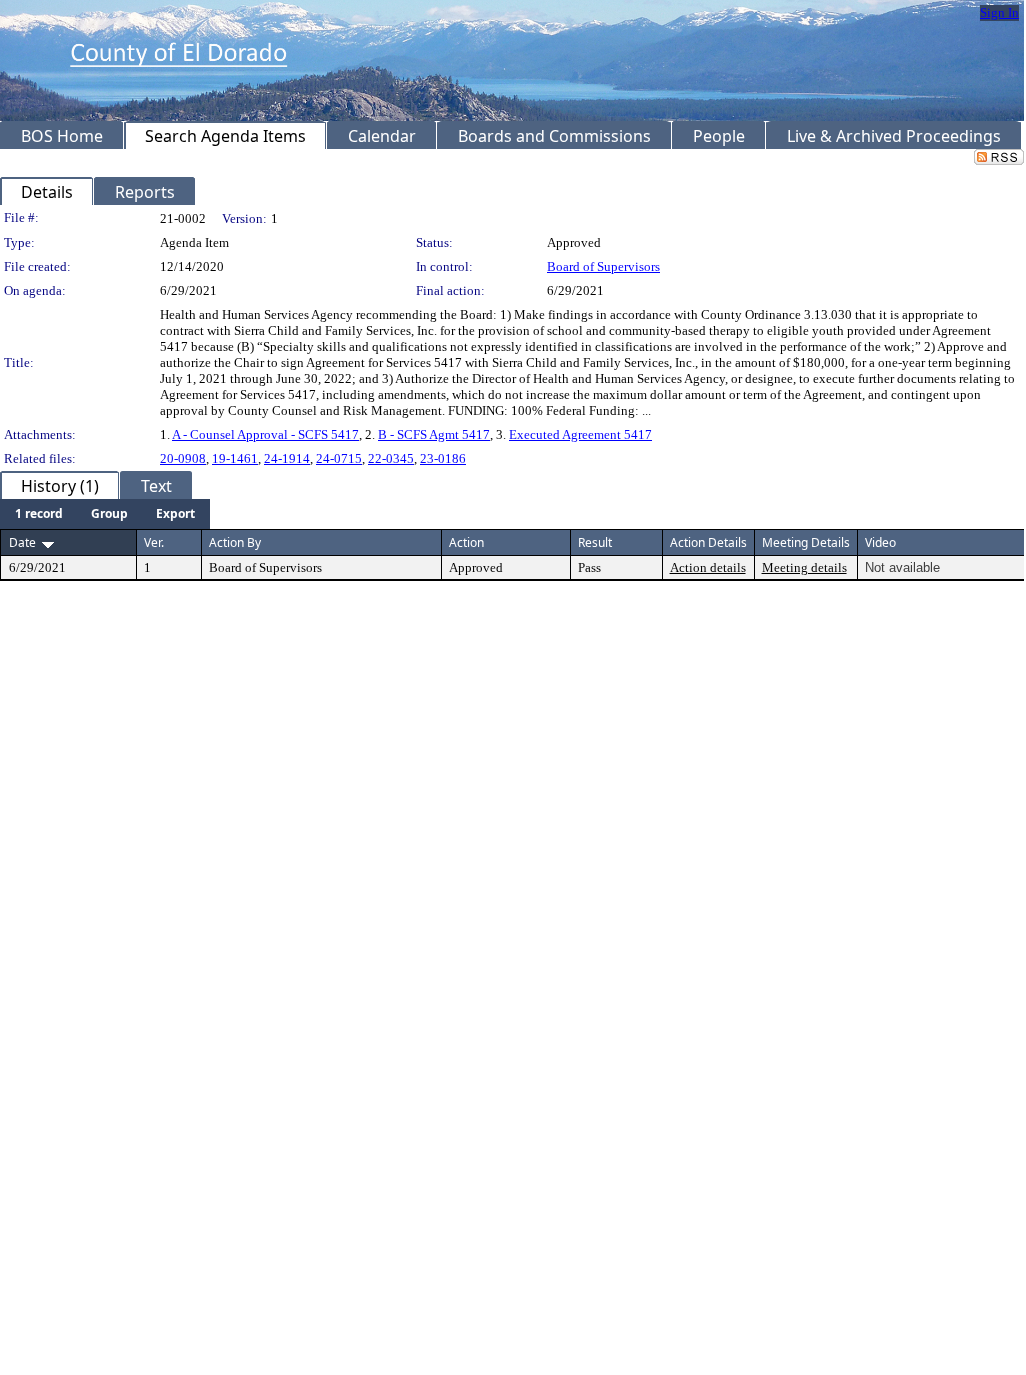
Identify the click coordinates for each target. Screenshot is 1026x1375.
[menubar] (105, 514)
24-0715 (339, 458)
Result (595, 542)
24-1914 (287, 458)
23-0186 (443, 458)
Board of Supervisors (603, 266)
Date (22, 542)
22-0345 (391, 458)
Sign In (999, 12)
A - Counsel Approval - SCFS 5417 (265, 434)
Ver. (154, 542)
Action (466, 542)
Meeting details (804, 567)
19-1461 (235, 458)
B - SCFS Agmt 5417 (434, 434)
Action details (708, 567)
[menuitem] (39, 514)
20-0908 (183, 458)
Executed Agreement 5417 (580, 434)
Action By (235, 542)
